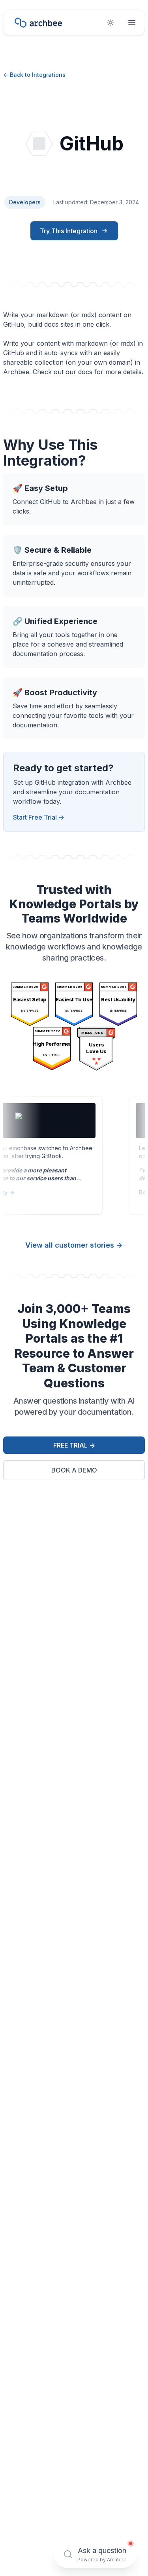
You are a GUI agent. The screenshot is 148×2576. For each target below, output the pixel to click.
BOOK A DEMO (74, 1470)
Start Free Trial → (39, 817)
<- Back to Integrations (34, 75)
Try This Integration (69, 231)
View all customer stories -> (74, 1245)
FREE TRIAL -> (74, 1445)
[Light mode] (111, 23)
